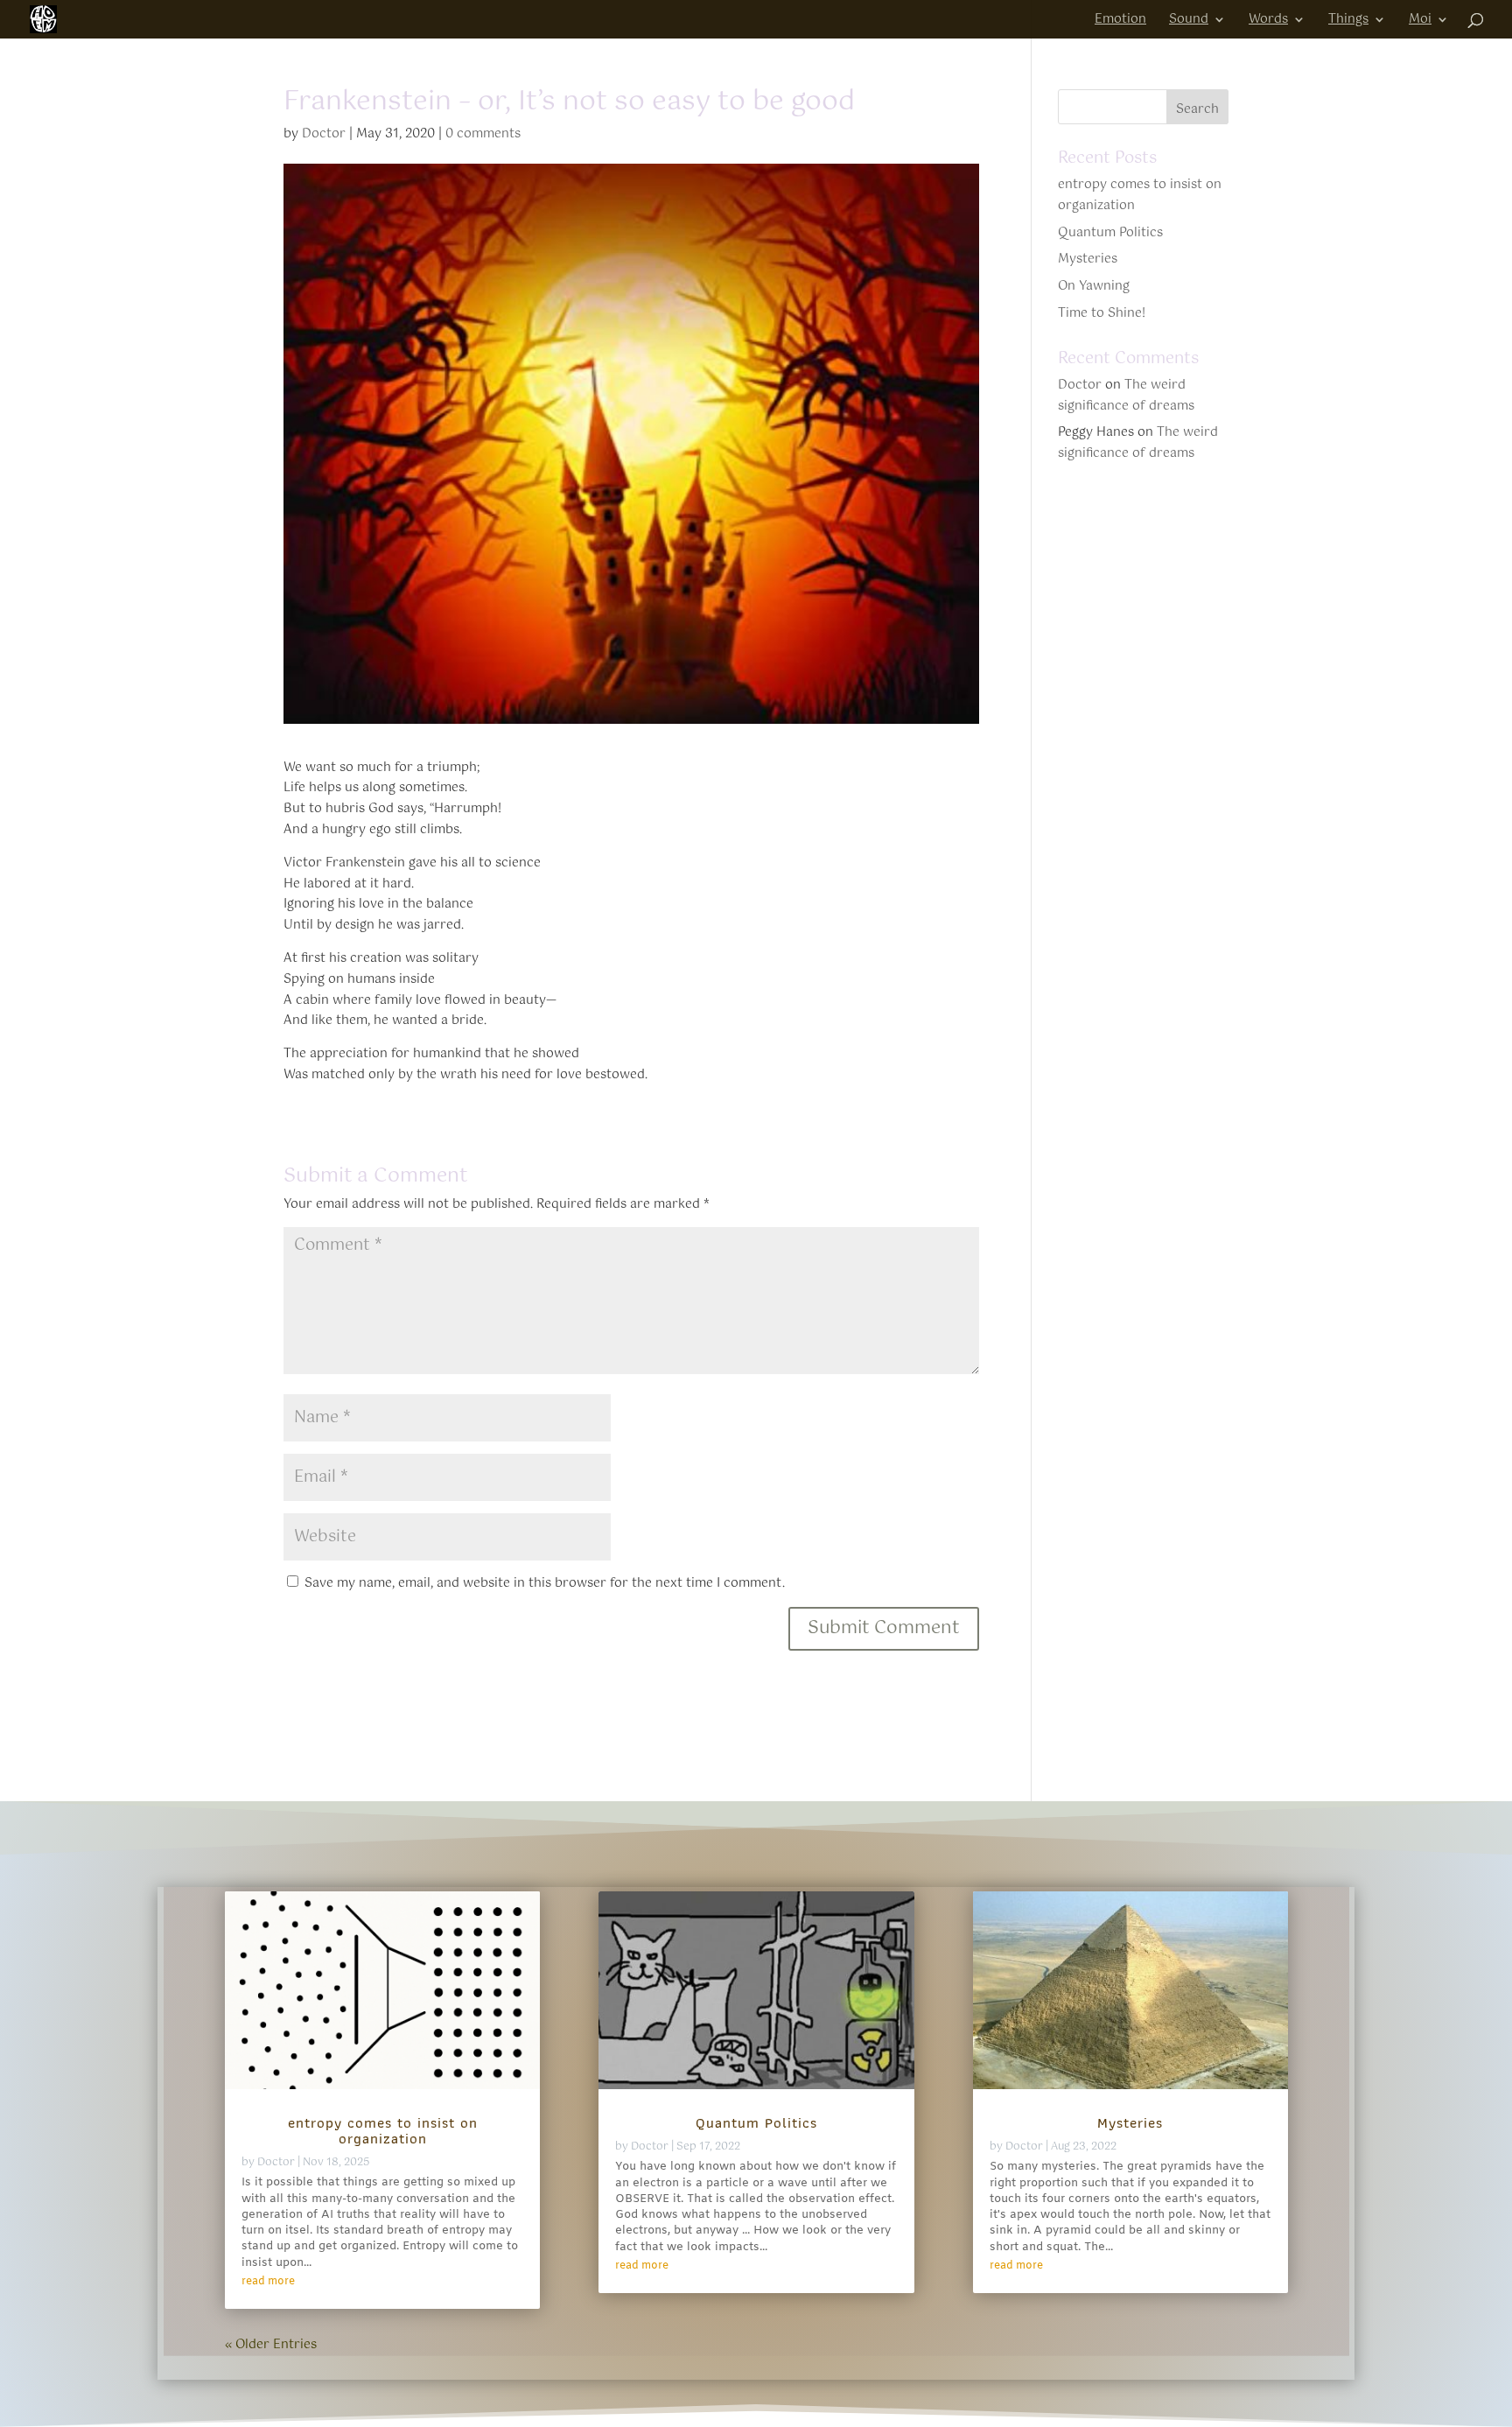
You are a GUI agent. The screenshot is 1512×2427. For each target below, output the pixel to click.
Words (1268, 21)
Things (1348, 21)
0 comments (483, 134)
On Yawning (1094, 286)
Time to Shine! (1102, 313)
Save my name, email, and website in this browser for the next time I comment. (545, 1583)
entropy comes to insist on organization (1140, 195)
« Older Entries (271, 2345)
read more (268, 2282)
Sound (1189, 21)
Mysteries (1088, 259)
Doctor (324, 134)
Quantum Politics (1110, 233)
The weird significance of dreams (1126, 396)
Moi (1420, 21)
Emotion (1120, 21)
